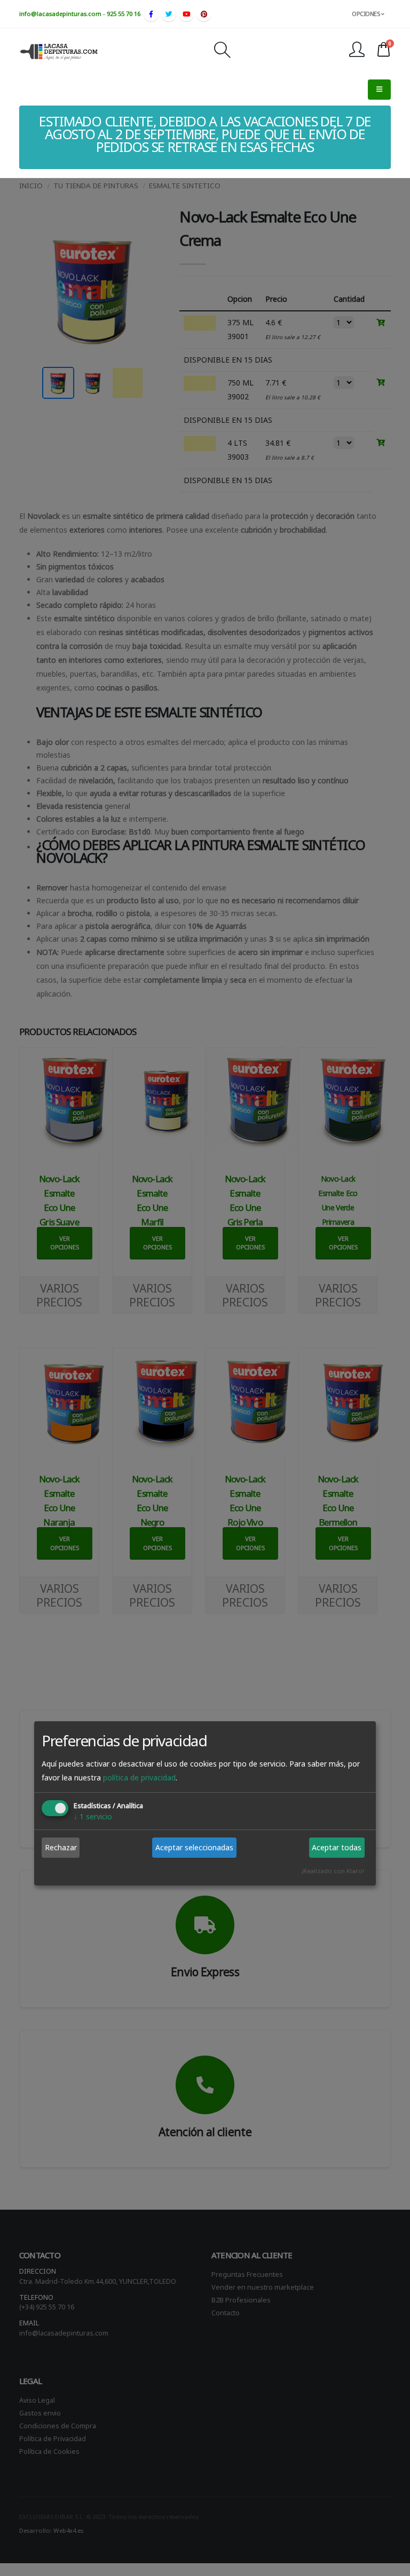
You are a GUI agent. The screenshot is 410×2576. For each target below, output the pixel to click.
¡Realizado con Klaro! (333, 1871)
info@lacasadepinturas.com (60, 14)
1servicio (93, 1817)
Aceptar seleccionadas (194, 1847)
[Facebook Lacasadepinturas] (151, 14)
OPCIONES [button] (366, 14)
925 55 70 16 (124, 14)
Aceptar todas (337, 1847)
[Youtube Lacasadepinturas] (186, 14)
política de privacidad (139, 1778)
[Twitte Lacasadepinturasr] (169, 14)
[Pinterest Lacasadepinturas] (204, 14)
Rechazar (61, 1847)
